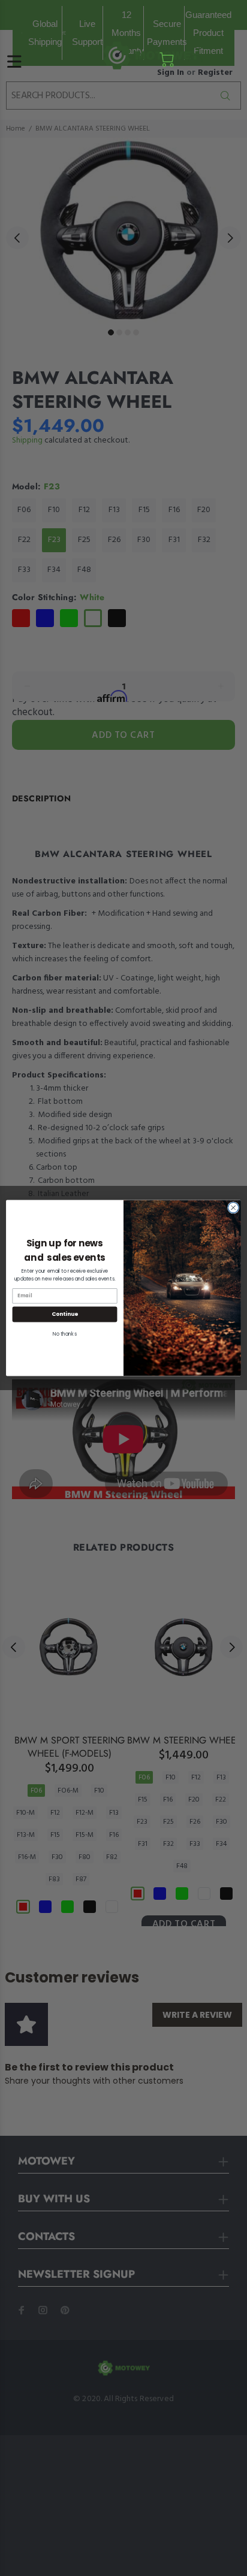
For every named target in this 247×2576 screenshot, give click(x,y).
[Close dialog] (233, 1208)
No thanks (65, 1334)
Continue (65, 1314)
